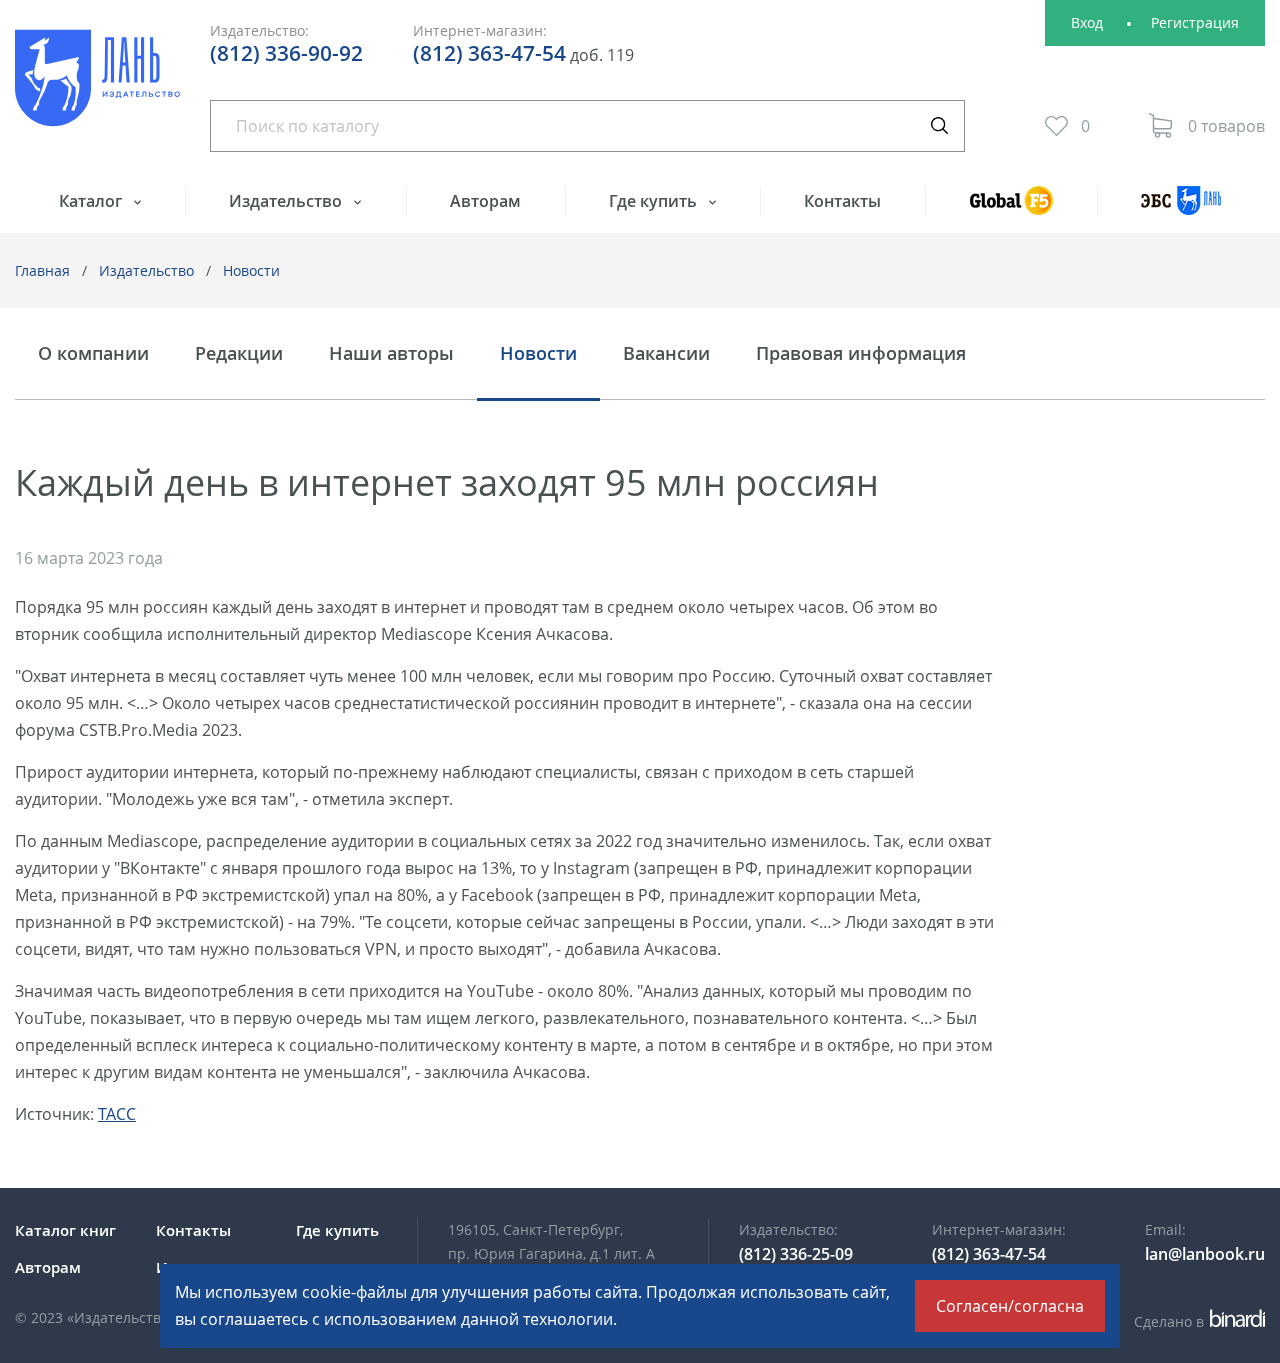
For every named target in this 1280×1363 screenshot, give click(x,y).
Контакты (842, 201)
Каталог (92, 201)
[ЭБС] (1181, 209)
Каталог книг (65, 1230)
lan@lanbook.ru (1205, 1254)
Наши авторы (391, 354)
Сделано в (1196, 1321)
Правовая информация (861, 354)
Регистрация (1195, 22)
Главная (42, 270)
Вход (1087, 22)
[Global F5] (1010, 209)
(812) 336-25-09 (796, 1254)
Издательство (287, 201)
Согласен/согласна (1010, 1306)
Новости (251, 270)
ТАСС (117, 1114)
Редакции (239, 354)
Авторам (485, 201)
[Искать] (939, 126)
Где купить (655, 201)
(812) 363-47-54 (489, 53)
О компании (93, 354)
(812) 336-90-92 (286, 53)
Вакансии (666, 354)
